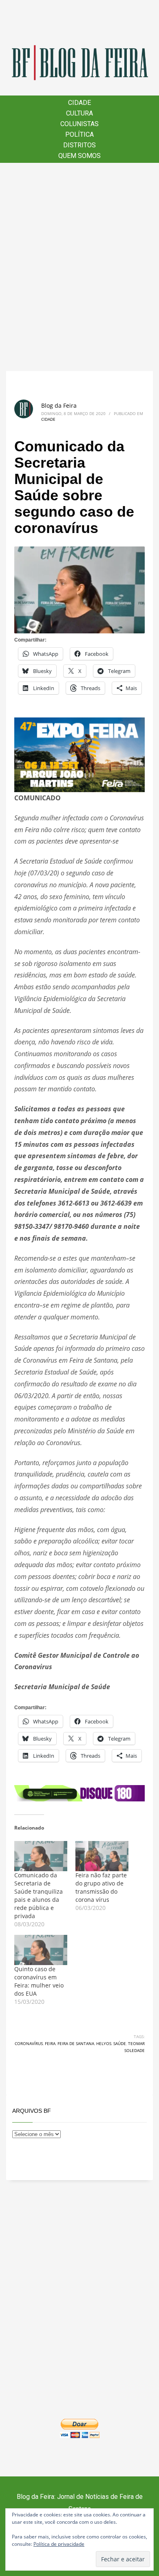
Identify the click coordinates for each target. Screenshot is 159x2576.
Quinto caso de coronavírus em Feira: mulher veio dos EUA (39, 1981)
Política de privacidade (59, 2544)
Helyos (104, 2043)
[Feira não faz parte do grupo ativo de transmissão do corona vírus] (102, 1856)
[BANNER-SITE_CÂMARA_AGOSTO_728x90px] (79, 1792)
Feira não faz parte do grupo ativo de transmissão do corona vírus (101, 1887)
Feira (50, 2043)
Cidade (48, 419)
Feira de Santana (76, 2043)
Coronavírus (29, 2043)
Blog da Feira (59, 405)
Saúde (120, 2043)
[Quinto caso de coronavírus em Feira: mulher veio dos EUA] (41, 1950)
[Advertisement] (79, 267)
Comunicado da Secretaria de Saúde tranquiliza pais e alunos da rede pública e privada (39, 1895)
